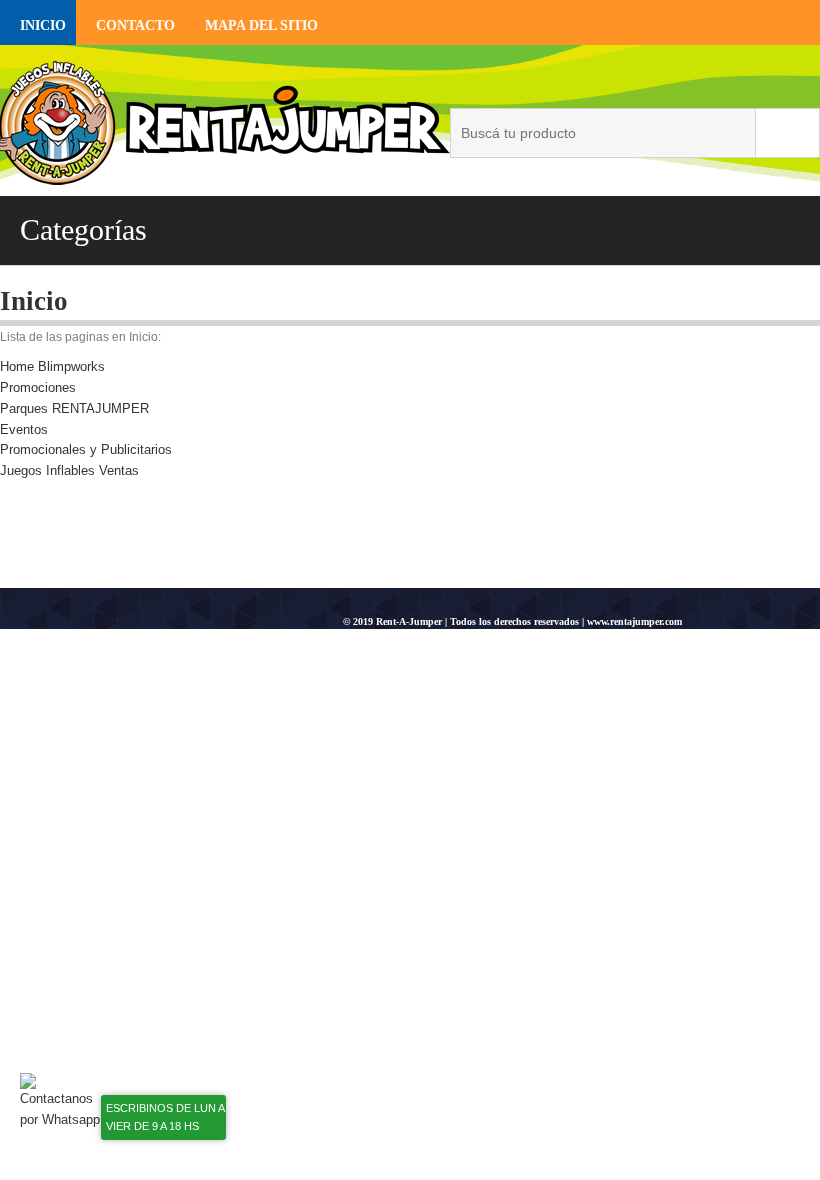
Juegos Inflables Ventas (69, 470)
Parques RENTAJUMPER (74, 408)
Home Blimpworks (52, 366)
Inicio (43, 25)
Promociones (38, 387)
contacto (135, 25)
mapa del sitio (261, 25)
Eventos (24, 429)
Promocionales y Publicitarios (86, 449)
